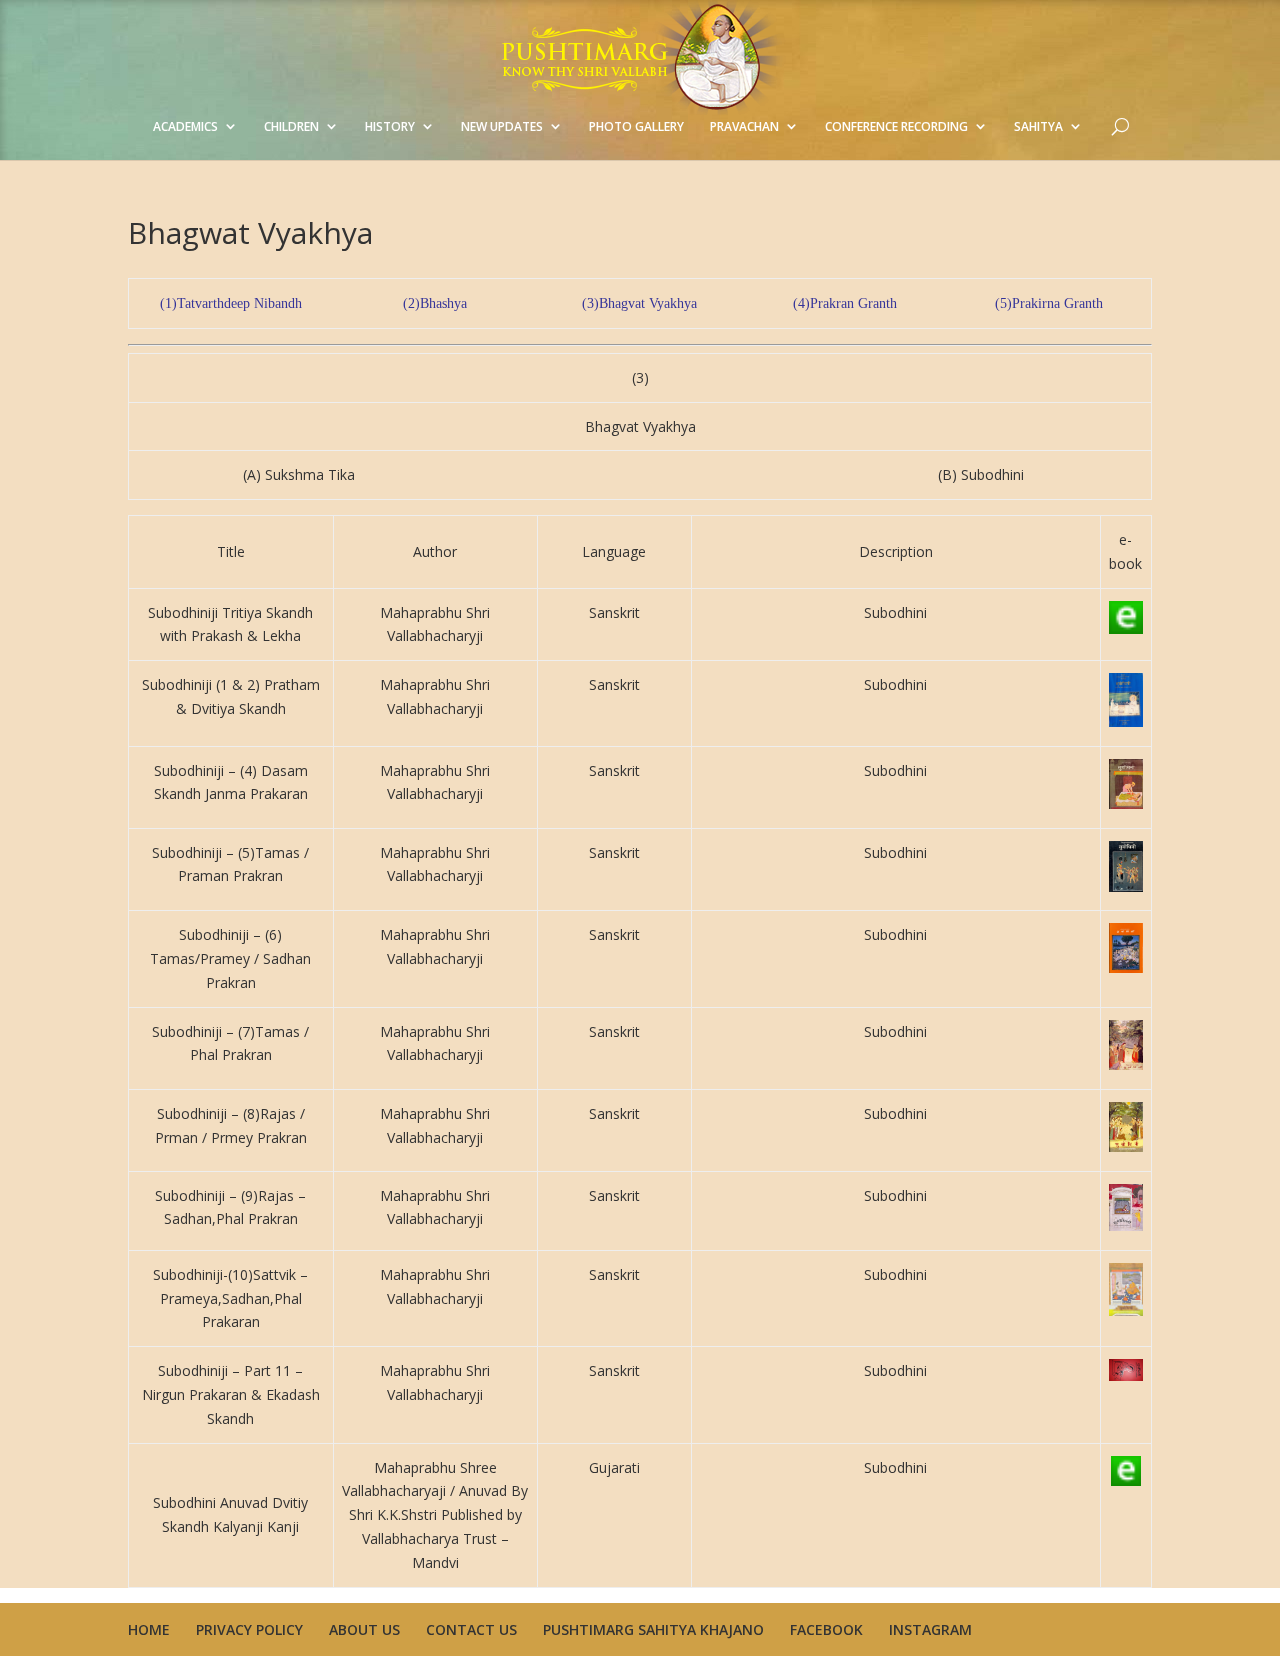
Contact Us (471, 1629)
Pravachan (744, 126)
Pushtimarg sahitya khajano (653, 1629)
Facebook (826, 1629)
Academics (185, 126)
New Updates (502, 126)
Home (149, 1629)
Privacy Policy (249, 1629)
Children (291, 126)
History (390, 126)
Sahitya (1038, 126)
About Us (364, 1629)
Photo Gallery (636, 126)
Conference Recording (896, 126)
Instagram (930, 1629)
